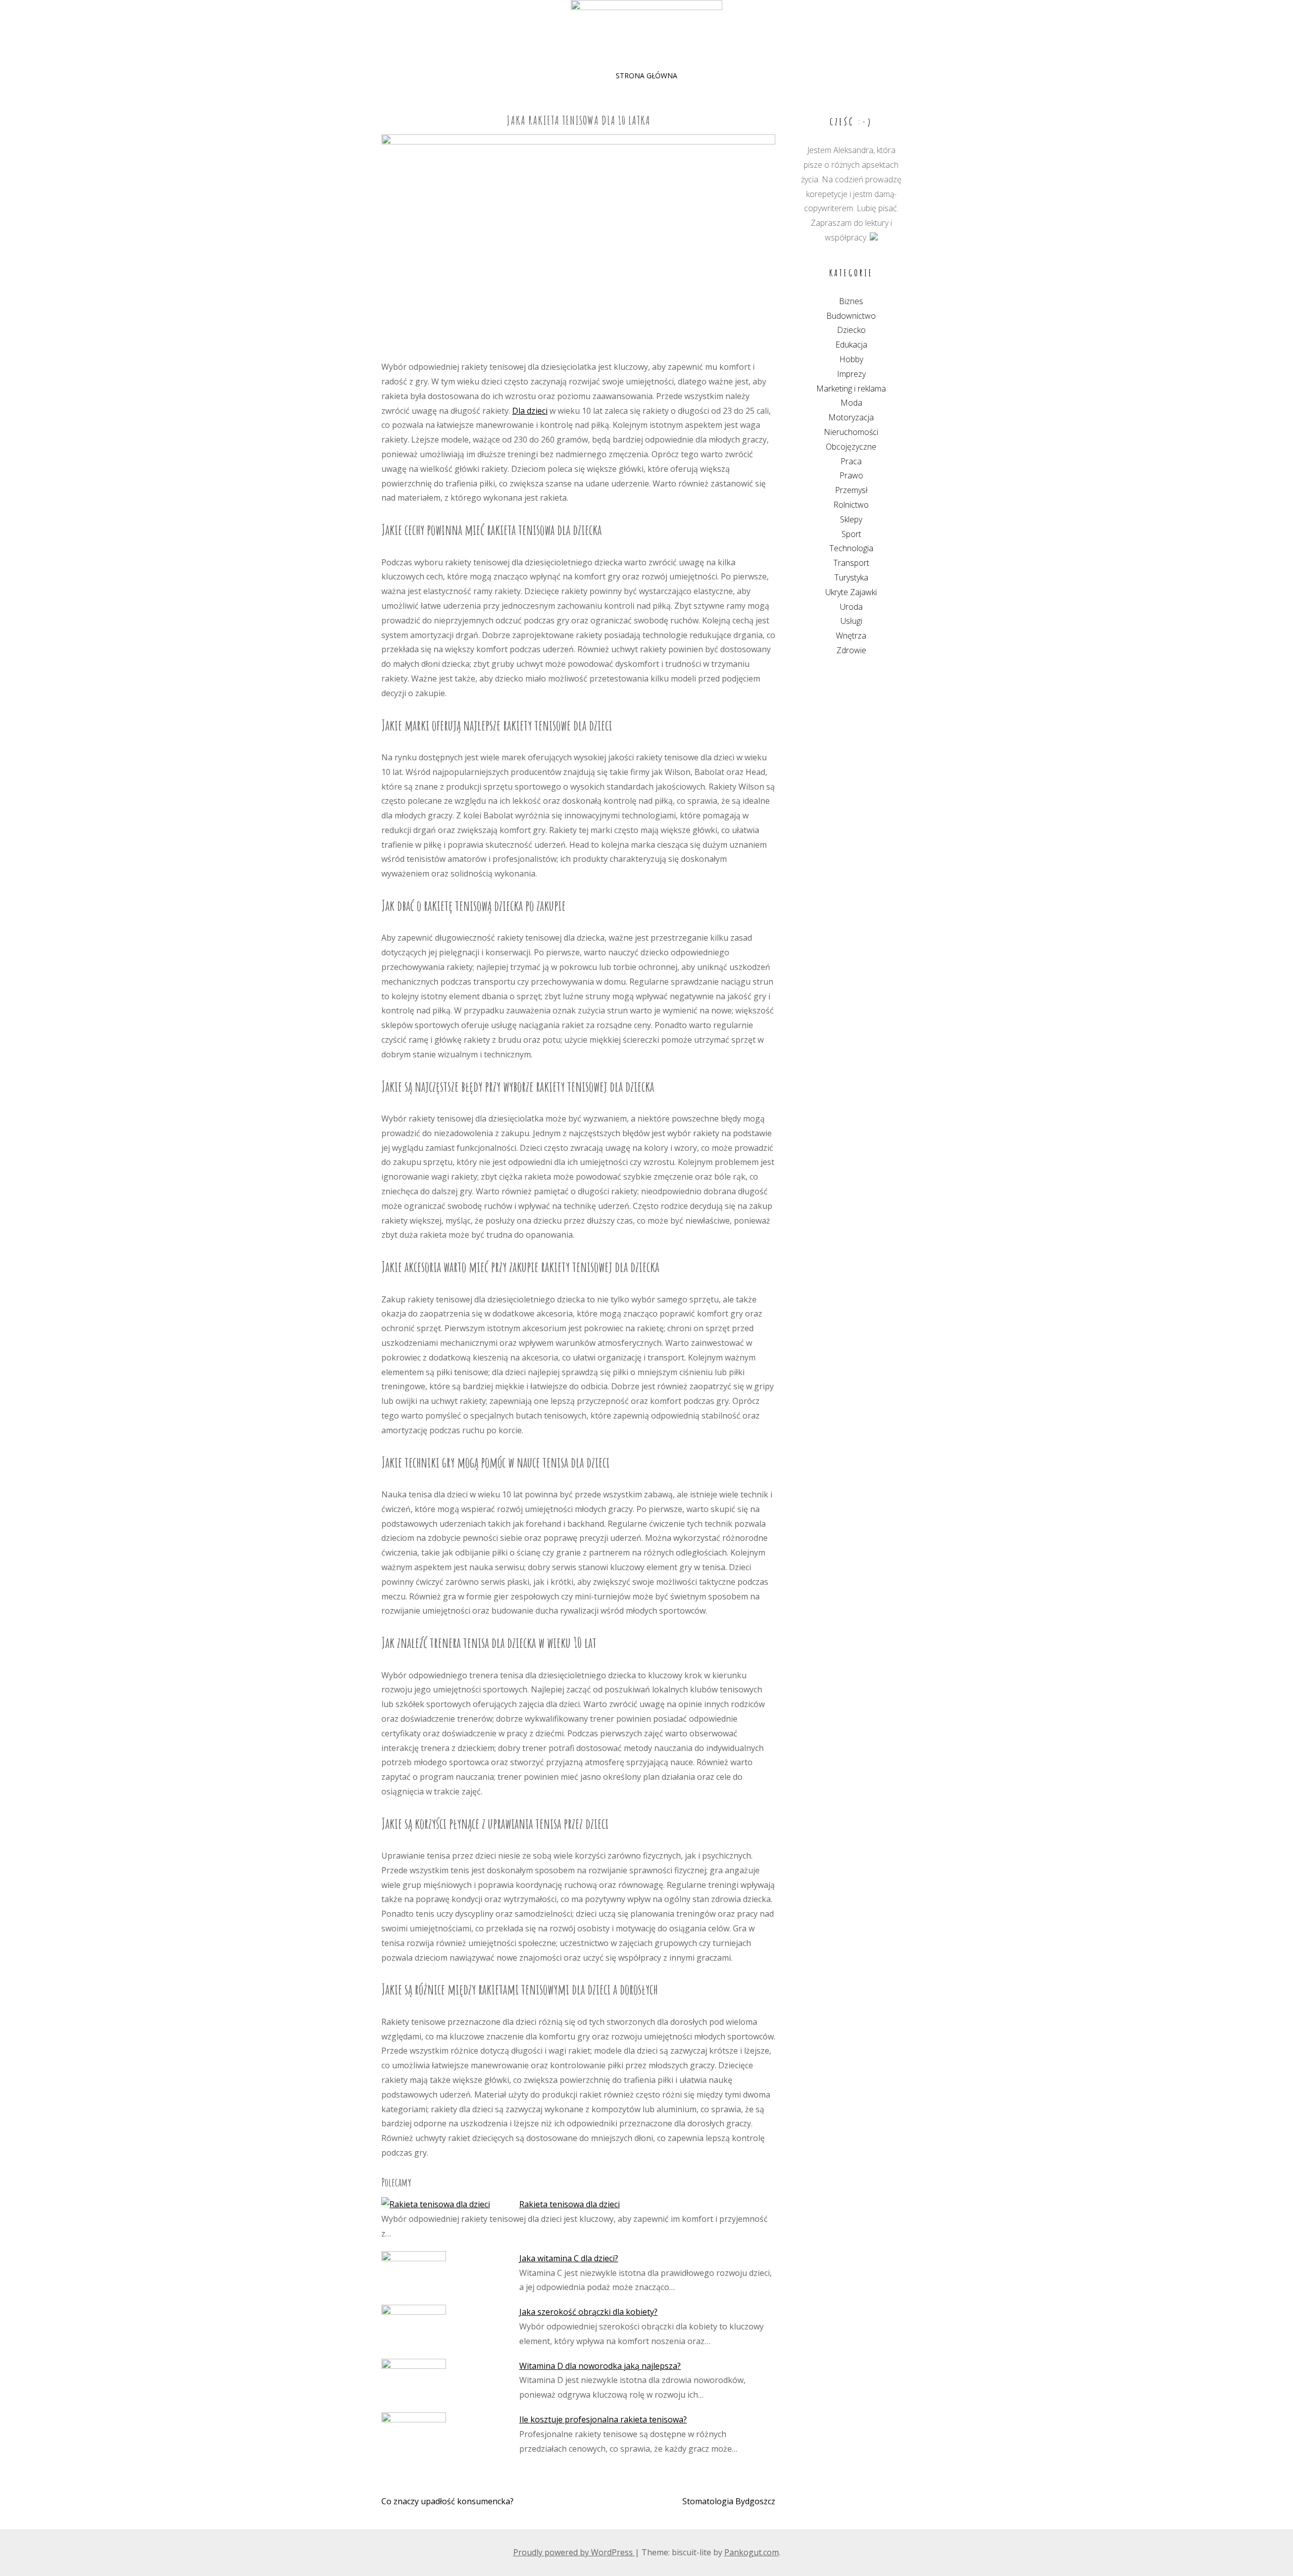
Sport (851, 534)
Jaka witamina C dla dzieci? (569, 2258)
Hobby (851, 359)
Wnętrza (851, 636)
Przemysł (851, 490)
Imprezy (851, 374)
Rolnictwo (851, 505)
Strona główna (646, 76)
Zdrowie (851, 650)
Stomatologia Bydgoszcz (729, 2501)
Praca (851, 461)
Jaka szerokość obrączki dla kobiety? (588, 2312)
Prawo (851, 475)
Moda (851, 403)
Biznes (851, 301)
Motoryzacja (851, 417)
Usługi (851, 621)
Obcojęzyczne (851, 447)
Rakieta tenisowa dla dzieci (569, 2204)
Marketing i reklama (851, 388)
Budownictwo (851, 316)
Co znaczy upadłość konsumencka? (447, 2501)
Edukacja (851, 345)
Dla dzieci (530, 411)
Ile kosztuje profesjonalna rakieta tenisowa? (603, 2419)
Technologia (851, 548)
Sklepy (851, 519)
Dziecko (851, 330)
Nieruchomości (851, 432)
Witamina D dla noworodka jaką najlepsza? (600, 2366)
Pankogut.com (752, 2552)
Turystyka (851, 577)
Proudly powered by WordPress (574, 2552)
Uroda (851, 607)
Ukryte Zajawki (851, 592)
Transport (851, 563)
